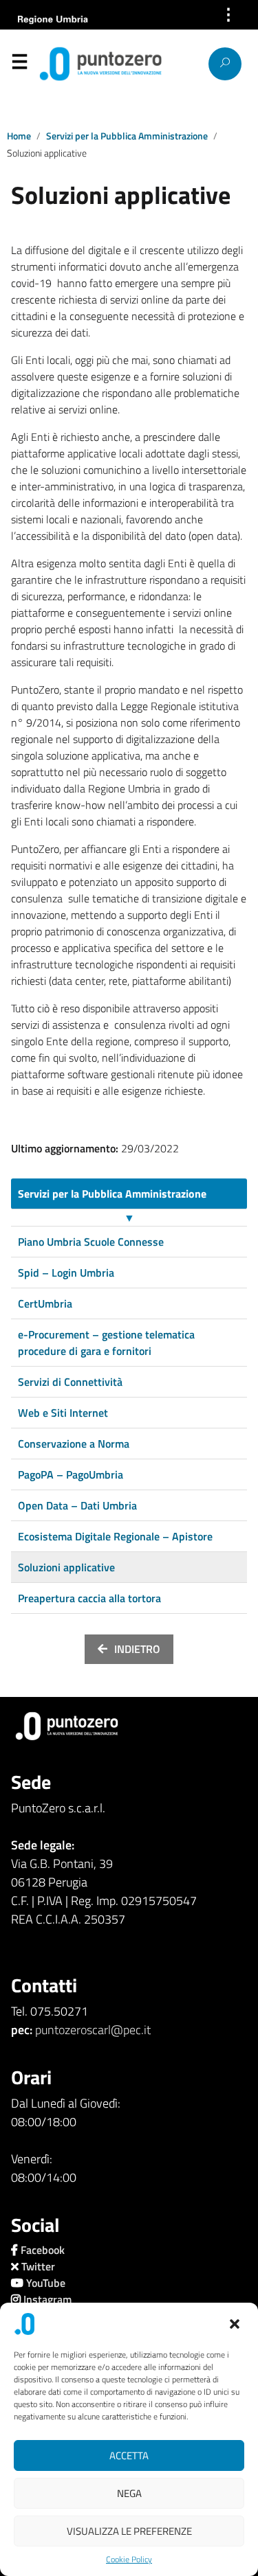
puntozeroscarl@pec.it (93, 2030)
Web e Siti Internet (63, 1413)
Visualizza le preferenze (129, 2531)
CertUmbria (45, 1303)
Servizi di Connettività (70, 1382)
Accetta (129, 2455)
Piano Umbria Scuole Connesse (91, 1242)
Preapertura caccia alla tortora (89, 1598)
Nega (129, 2493)
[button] (236, 2324)
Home (19, 136)
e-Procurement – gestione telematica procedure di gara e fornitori (106, 1343)
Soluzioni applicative (66, 1567)
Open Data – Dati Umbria (77, 1505)
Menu (19, 65)
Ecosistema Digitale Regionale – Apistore (115, 1536)
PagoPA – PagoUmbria (71, 1474)
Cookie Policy (129, 2560)
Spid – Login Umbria (66, 1273)
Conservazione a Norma (74, 1444)
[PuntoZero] (64, 64)
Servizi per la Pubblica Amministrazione (127, 136)
